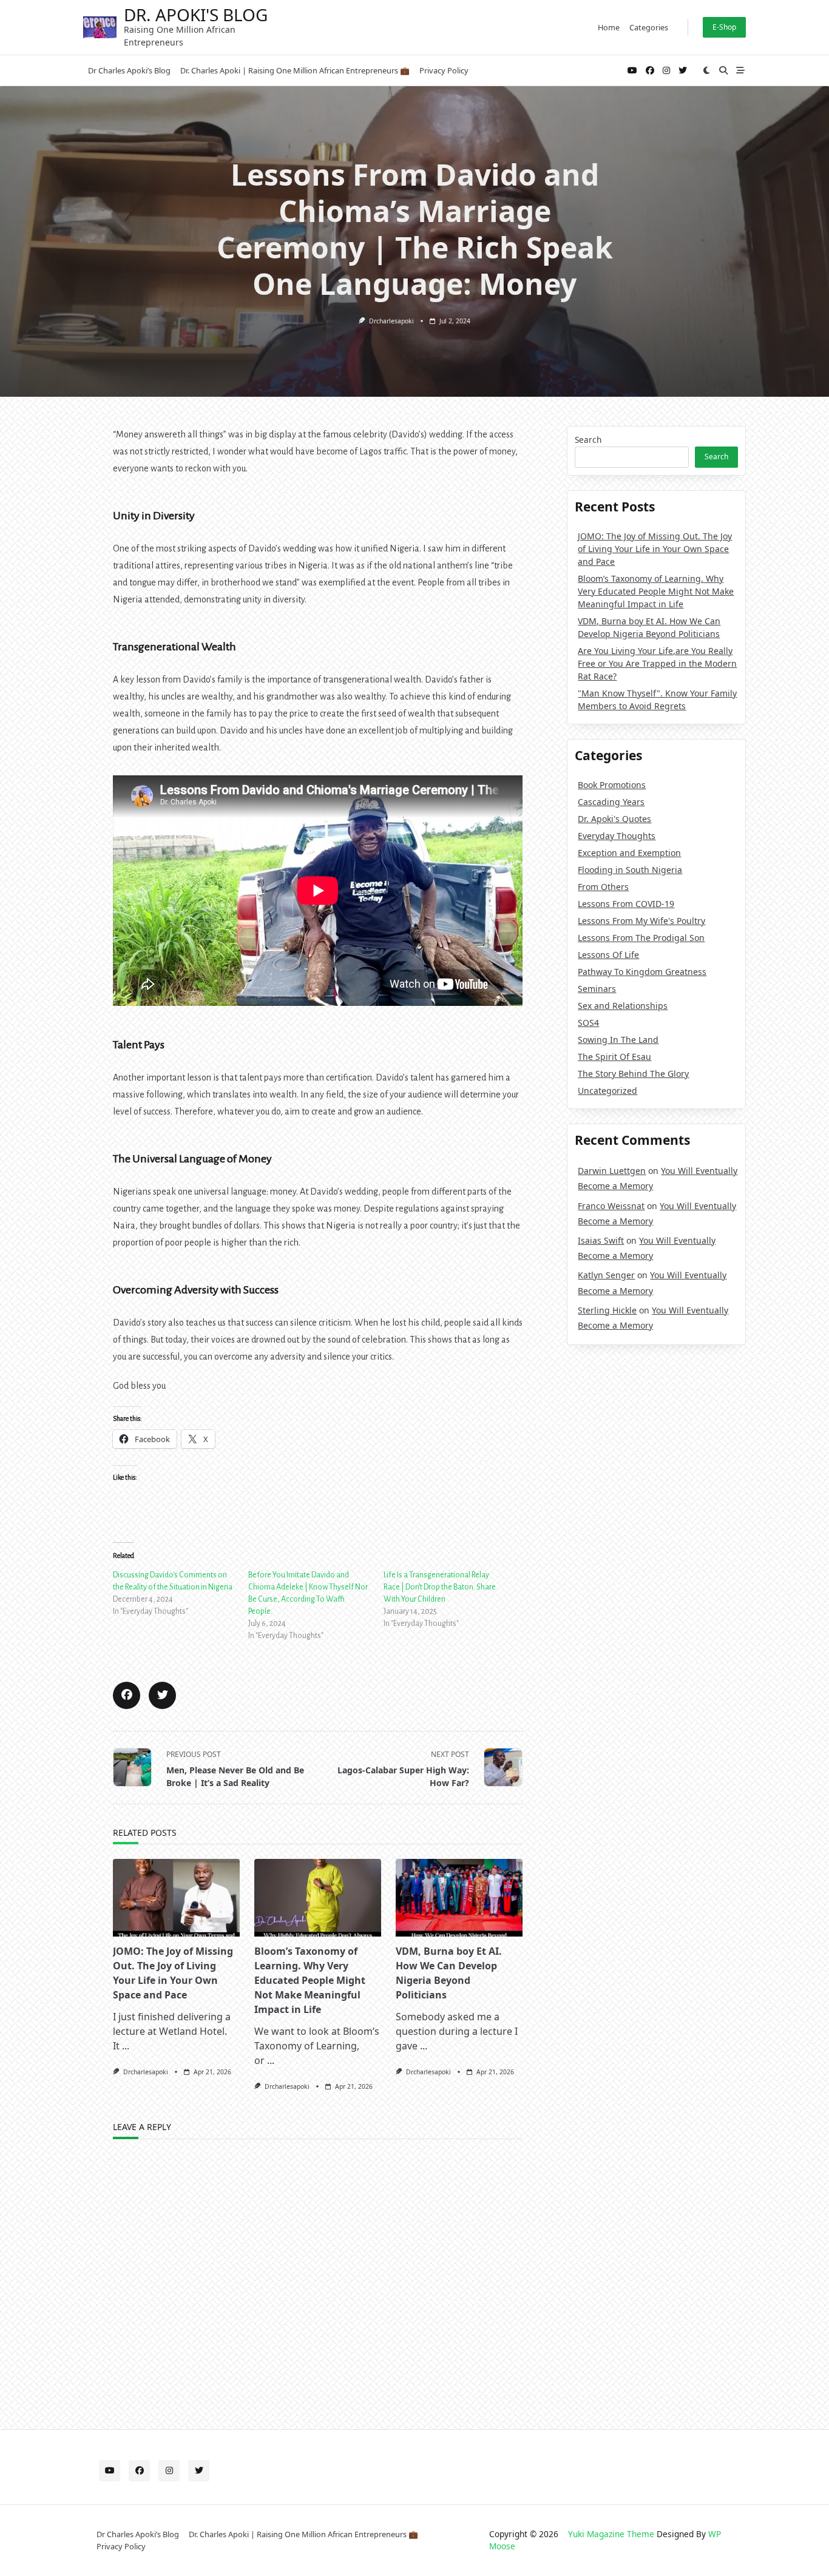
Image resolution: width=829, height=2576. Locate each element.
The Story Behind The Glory (633, 1074)
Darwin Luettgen (612, 1171)
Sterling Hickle (607, 1310)
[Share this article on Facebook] (127, 1695)
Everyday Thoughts (617, 836)
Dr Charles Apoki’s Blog (129, 70)
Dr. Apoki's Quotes (614, 819)
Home (609, 27)
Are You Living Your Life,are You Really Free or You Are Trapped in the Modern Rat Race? (657, 663)
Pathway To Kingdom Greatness (642, 972)
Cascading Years (611, 802)
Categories (649, 27)
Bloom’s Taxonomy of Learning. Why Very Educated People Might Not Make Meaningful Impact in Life (310, 1980)
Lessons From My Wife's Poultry (641, 921)
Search (588, 440)
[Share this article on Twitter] (162, 1695)
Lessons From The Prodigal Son (641, 938)
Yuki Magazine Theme (611, 2534)
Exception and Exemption (629, 853)
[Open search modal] (723, 70)
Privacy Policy (444, 70)
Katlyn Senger (606, 1275)
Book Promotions (612, 785)
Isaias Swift (601, 1240)
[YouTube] (632, 71)
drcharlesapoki (391, 321)
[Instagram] (666, 71)
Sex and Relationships (623, 1006)
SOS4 (588, 1023)
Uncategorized (607, 1091)
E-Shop (724, 27)
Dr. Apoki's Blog (196, 15)
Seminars (597, 989)
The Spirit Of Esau (614, 1057)
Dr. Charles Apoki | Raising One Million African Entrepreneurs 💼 (295, 70)
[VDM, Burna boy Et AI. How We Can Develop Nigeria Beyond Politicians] (459, 1898)
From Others (603, 887)
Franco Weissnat (611, 1206)
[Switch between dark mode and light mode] (707, 70)
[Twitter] (683, 71)
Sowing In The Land (618, 1040)
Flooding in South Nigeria (630, 870)
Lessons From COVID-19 (626, 904)
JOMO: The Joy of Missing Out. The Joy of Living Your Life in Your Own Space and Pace (655, 549)
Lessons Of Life (608, 955)
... (126, 2046)
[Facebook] (650, 71)
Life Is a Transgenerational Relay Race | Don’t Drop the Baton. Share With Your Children (440, 1587)
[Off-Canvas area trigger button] (740, 70)
